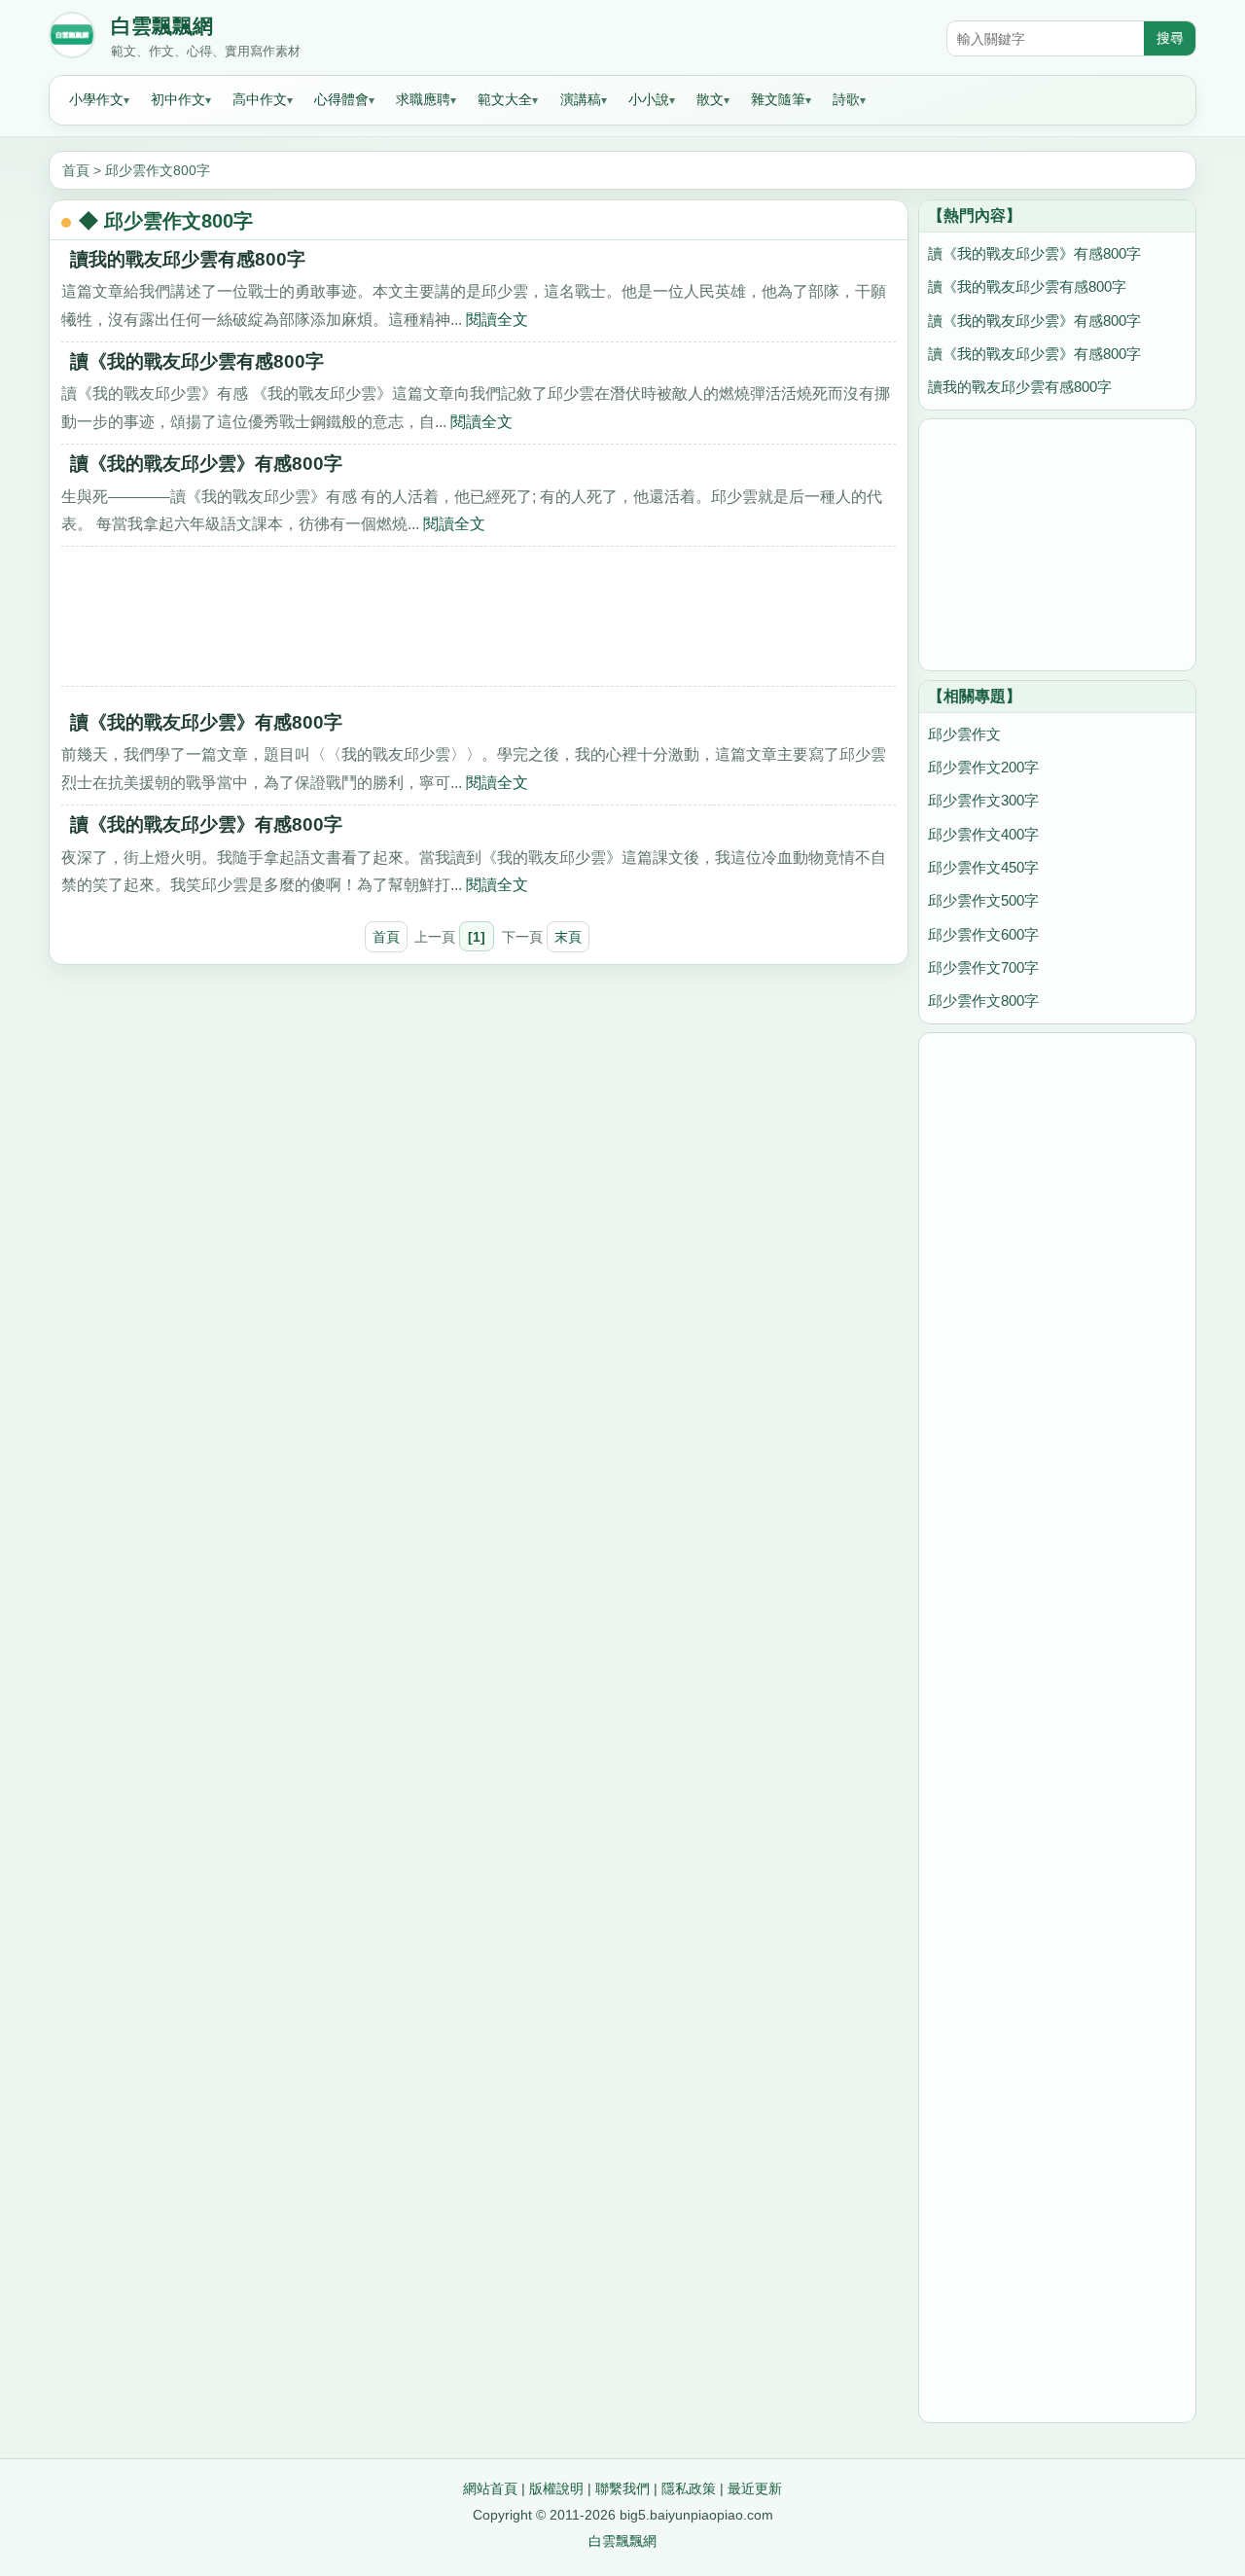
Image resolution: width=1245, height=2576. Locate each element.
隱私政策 (689, 2488)
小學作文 (96, 99)
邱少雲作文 (964, 734)
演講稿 (581, 99)
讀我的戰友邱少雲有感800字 (188, 259)
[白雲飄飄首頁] (72, 39)
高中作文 (260, 99)
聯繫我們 (622, 2488)
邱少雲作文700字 (983, 967)
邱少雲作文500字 (983, 900)
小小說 (649, 99)
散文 (710, 99)
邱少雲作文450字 (983, 867)
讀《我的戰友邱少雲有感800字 (197, 361)
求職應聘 (423, 99)
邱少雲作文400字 (983, 834)
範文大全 (505, 99)
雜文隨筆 (778, 99)
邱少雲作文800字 (158, 170)
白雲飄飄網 (162, 26)
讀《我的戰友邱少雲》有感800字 (206, 464)
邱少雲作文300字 (983, 800)
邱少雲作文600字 (983, 934)
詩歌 (846, 99)
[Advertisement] (479, 623)
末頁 (568, 937)
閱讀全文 (497, 319)
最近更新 (755, 2488)
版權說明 (556, 2488)
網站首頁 (490, 2488)
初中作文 (178, 99)
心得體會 (341, 99)
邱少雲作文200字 (983, 767)
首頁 (76, 170)
